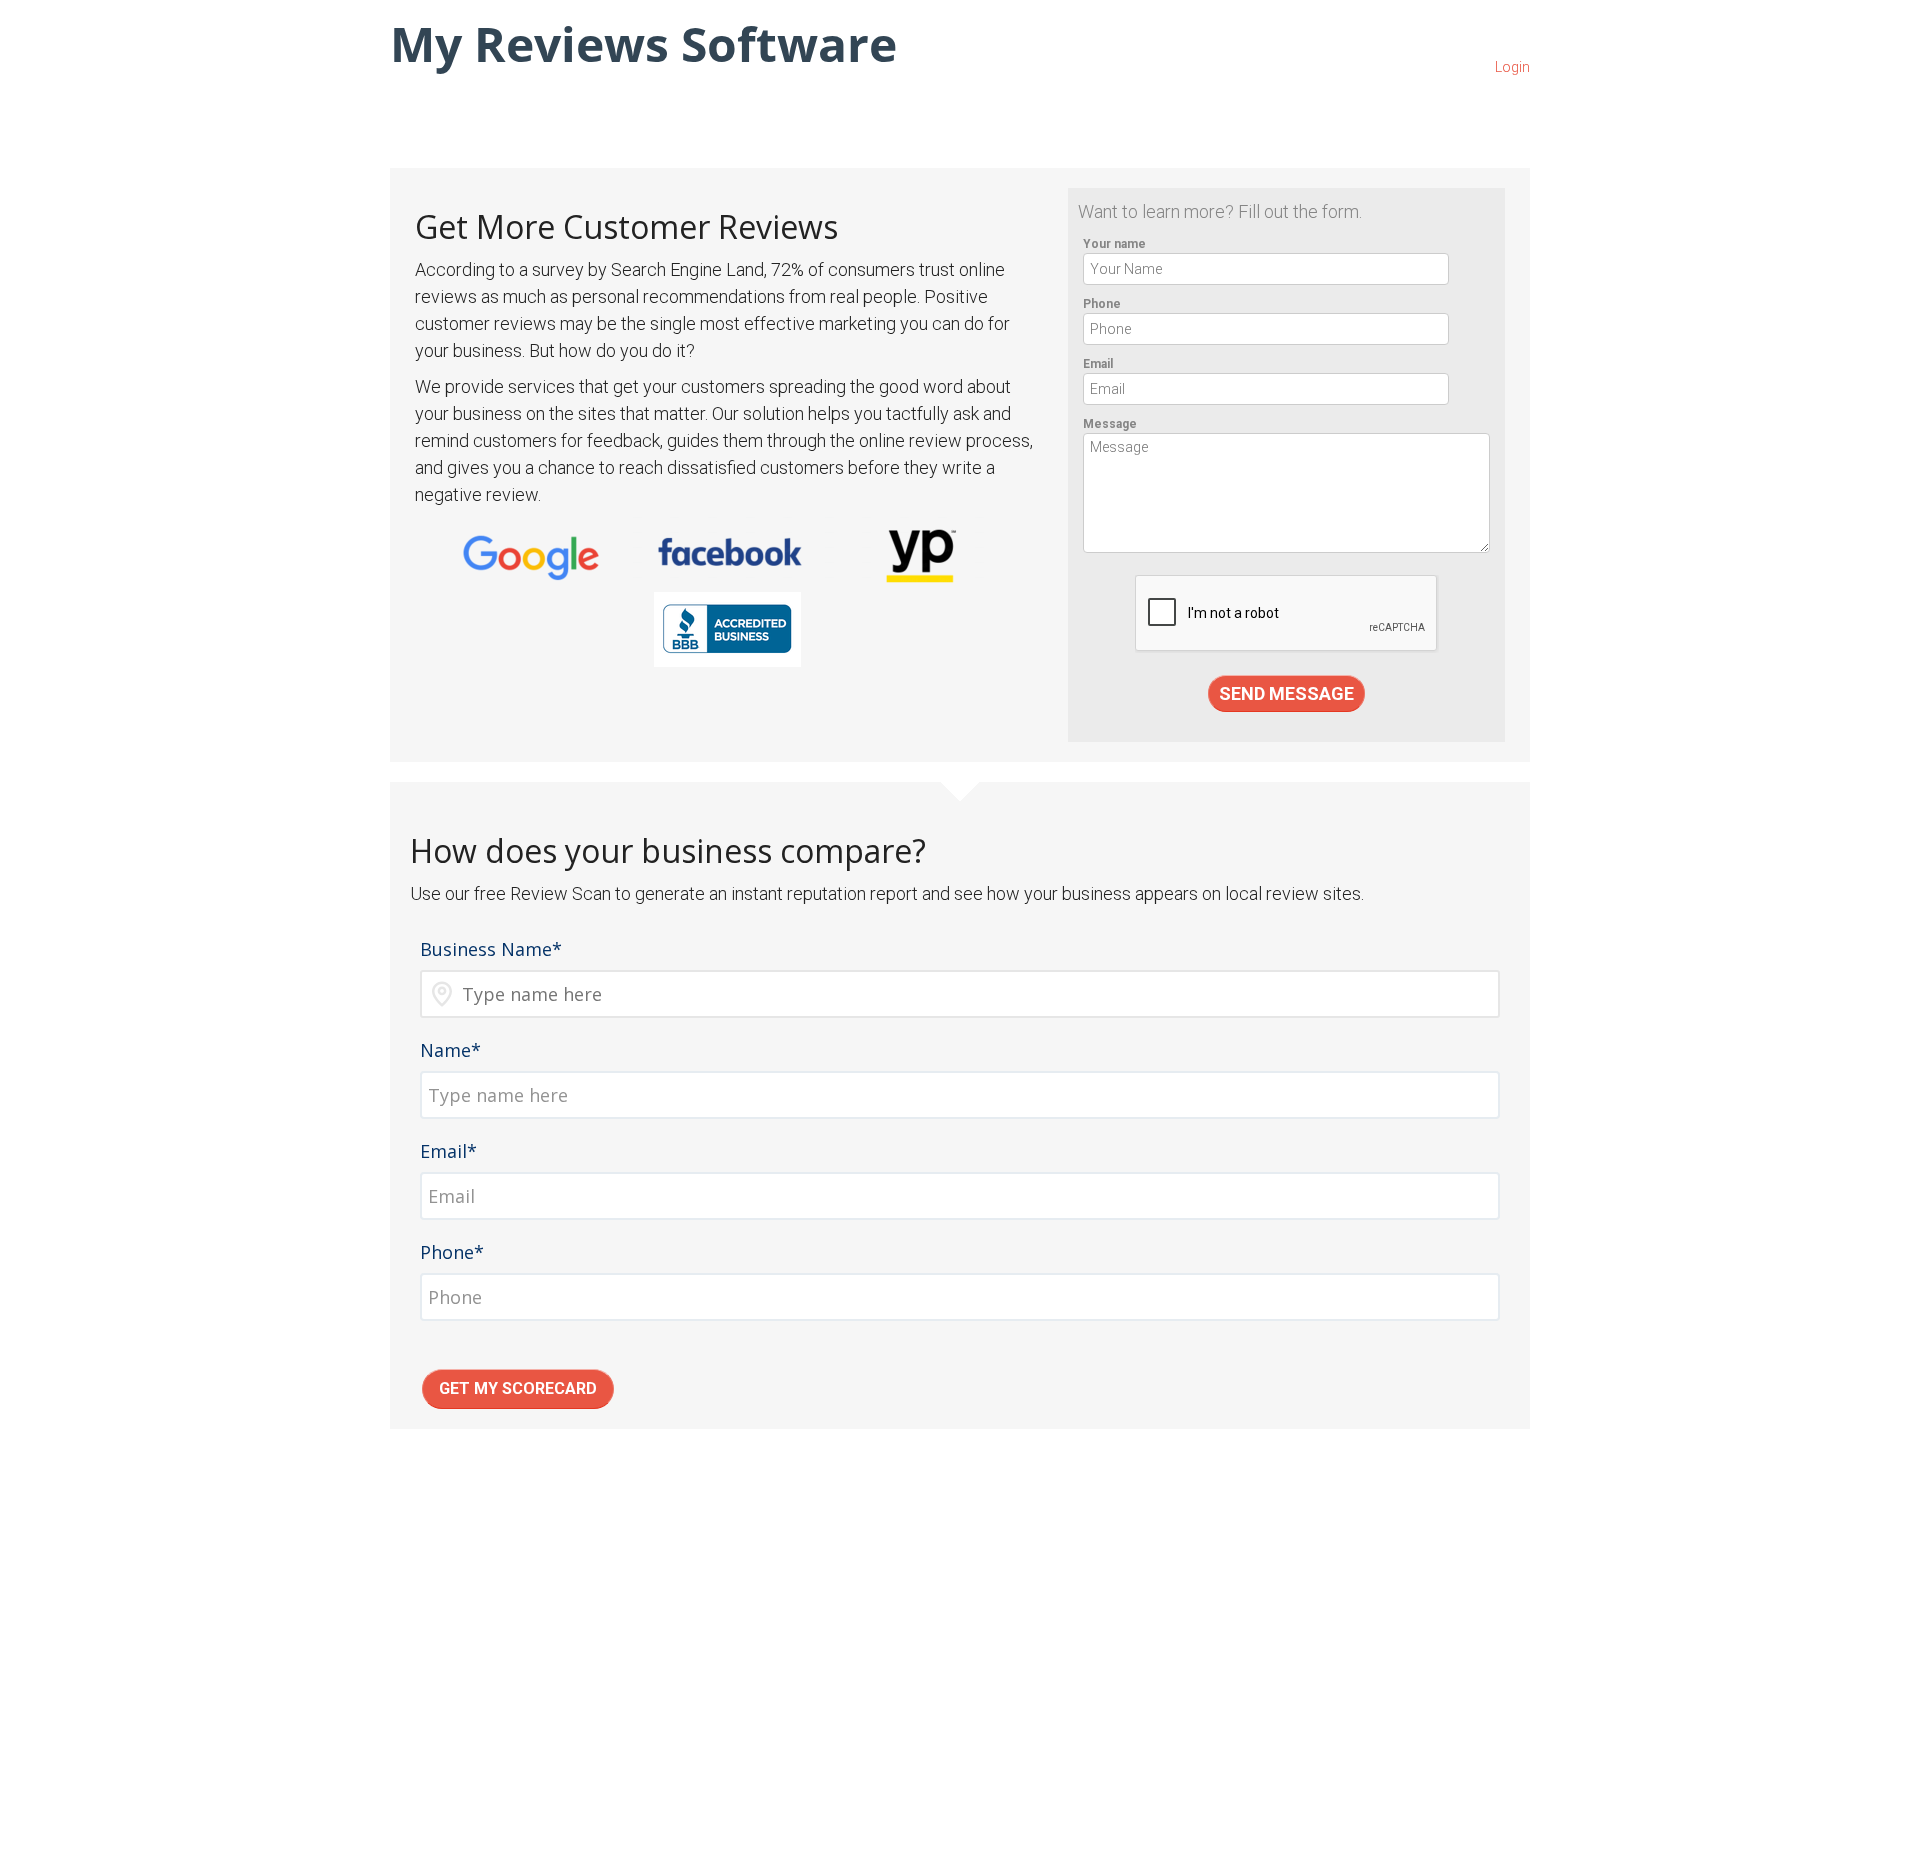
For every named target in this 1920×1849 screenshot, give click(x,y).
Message (1110, 424)
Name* (450, 1050)
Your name (1114, 244)
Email (1098, 364)
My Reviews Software (643, 43)
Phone (1102, 304)
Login (1512, 67)
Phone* (452, 1252)
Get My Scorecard (518, 1388)
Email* (448, 1151)
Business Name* (491, 949)
